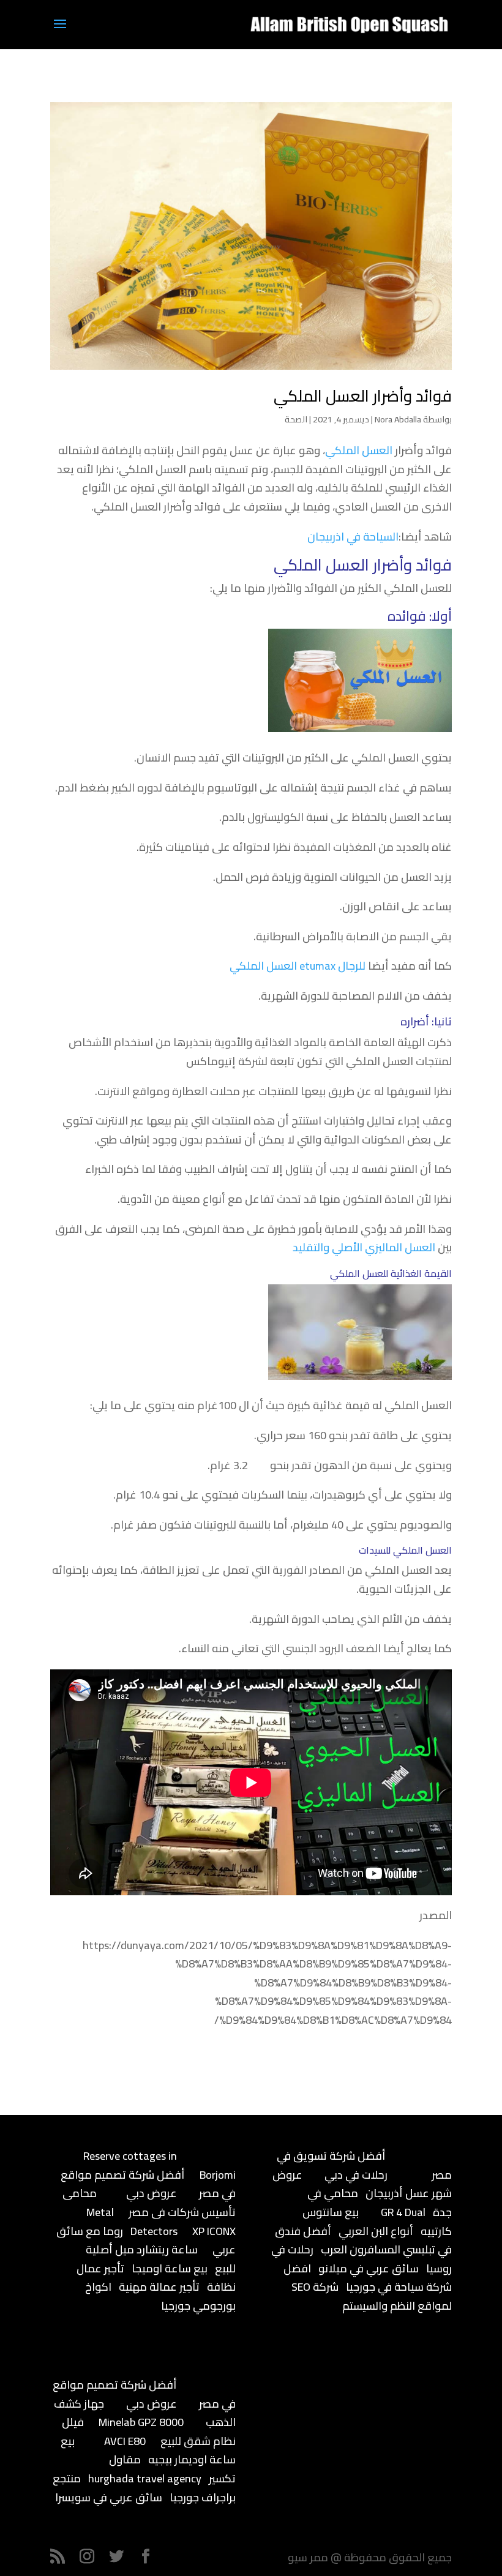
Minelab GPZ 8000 (141, 2422)
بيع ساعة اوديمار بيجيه (148, 2451)
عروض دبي (152, 2193)
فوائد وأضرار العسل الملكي (363, 396)
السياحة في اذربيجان (353, 537)
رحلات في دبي (356, 2175)
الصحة (296, 419)
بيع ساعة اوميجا (170, 2268)
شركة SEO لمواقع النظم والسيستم (372, 2296)
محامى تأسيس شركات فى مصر (149, 2203)
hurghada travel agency (145, 2478)
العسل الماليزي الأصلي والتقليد (364, 1247)
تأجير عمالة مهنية (159, 2287)
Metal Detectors (132, 2222)
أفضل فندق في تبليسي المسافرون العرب (363, 2241)
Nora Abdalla (398, 419)
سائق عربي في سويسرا (109, 2497)
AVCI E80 (125, 2441)
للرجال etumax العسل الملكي (298, 966)
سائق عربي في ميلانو (369, 2268)
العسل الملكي (359, 450)
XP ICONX (214, 2231)
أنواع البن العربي (376, 2231)
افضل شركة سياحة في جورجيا (368, 2278)
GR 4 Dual (403, 2212)
